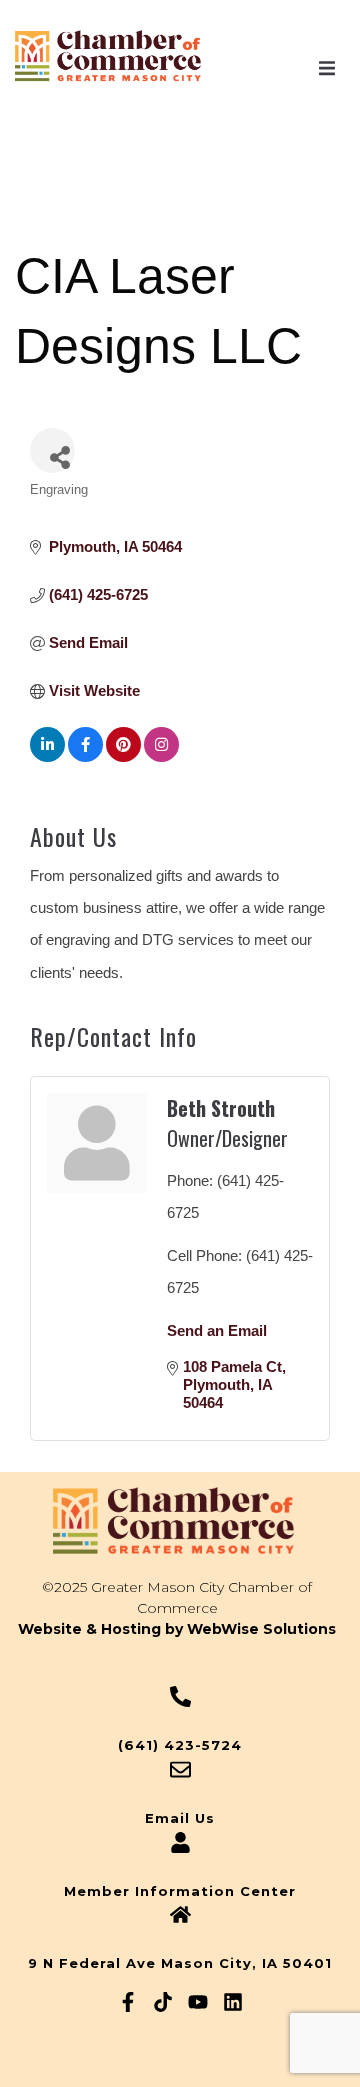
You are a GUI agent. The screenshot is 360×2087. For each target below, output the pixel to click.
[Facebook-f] (128, 2002)
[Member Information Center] (180, 1842)
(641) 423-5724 (180, 1745)
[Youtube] (198, 2002)
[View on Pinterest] (123, 756)
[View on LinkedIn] (47, 756)
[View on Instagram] (161, 756)
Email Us (180, 1818)
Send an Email (217, 1330)
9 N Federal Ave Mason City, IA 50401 (180, 1963)
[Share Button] (52, 450)
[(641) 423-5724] (180, 1696)
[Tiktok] (163, 2002)
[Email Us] (180, 1769)
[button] (327, 68)
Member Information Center (180, 1891)
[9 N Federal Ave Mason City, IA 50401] (180, 1914)
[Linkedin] (233, 2002)
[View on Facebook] (85, 756)
